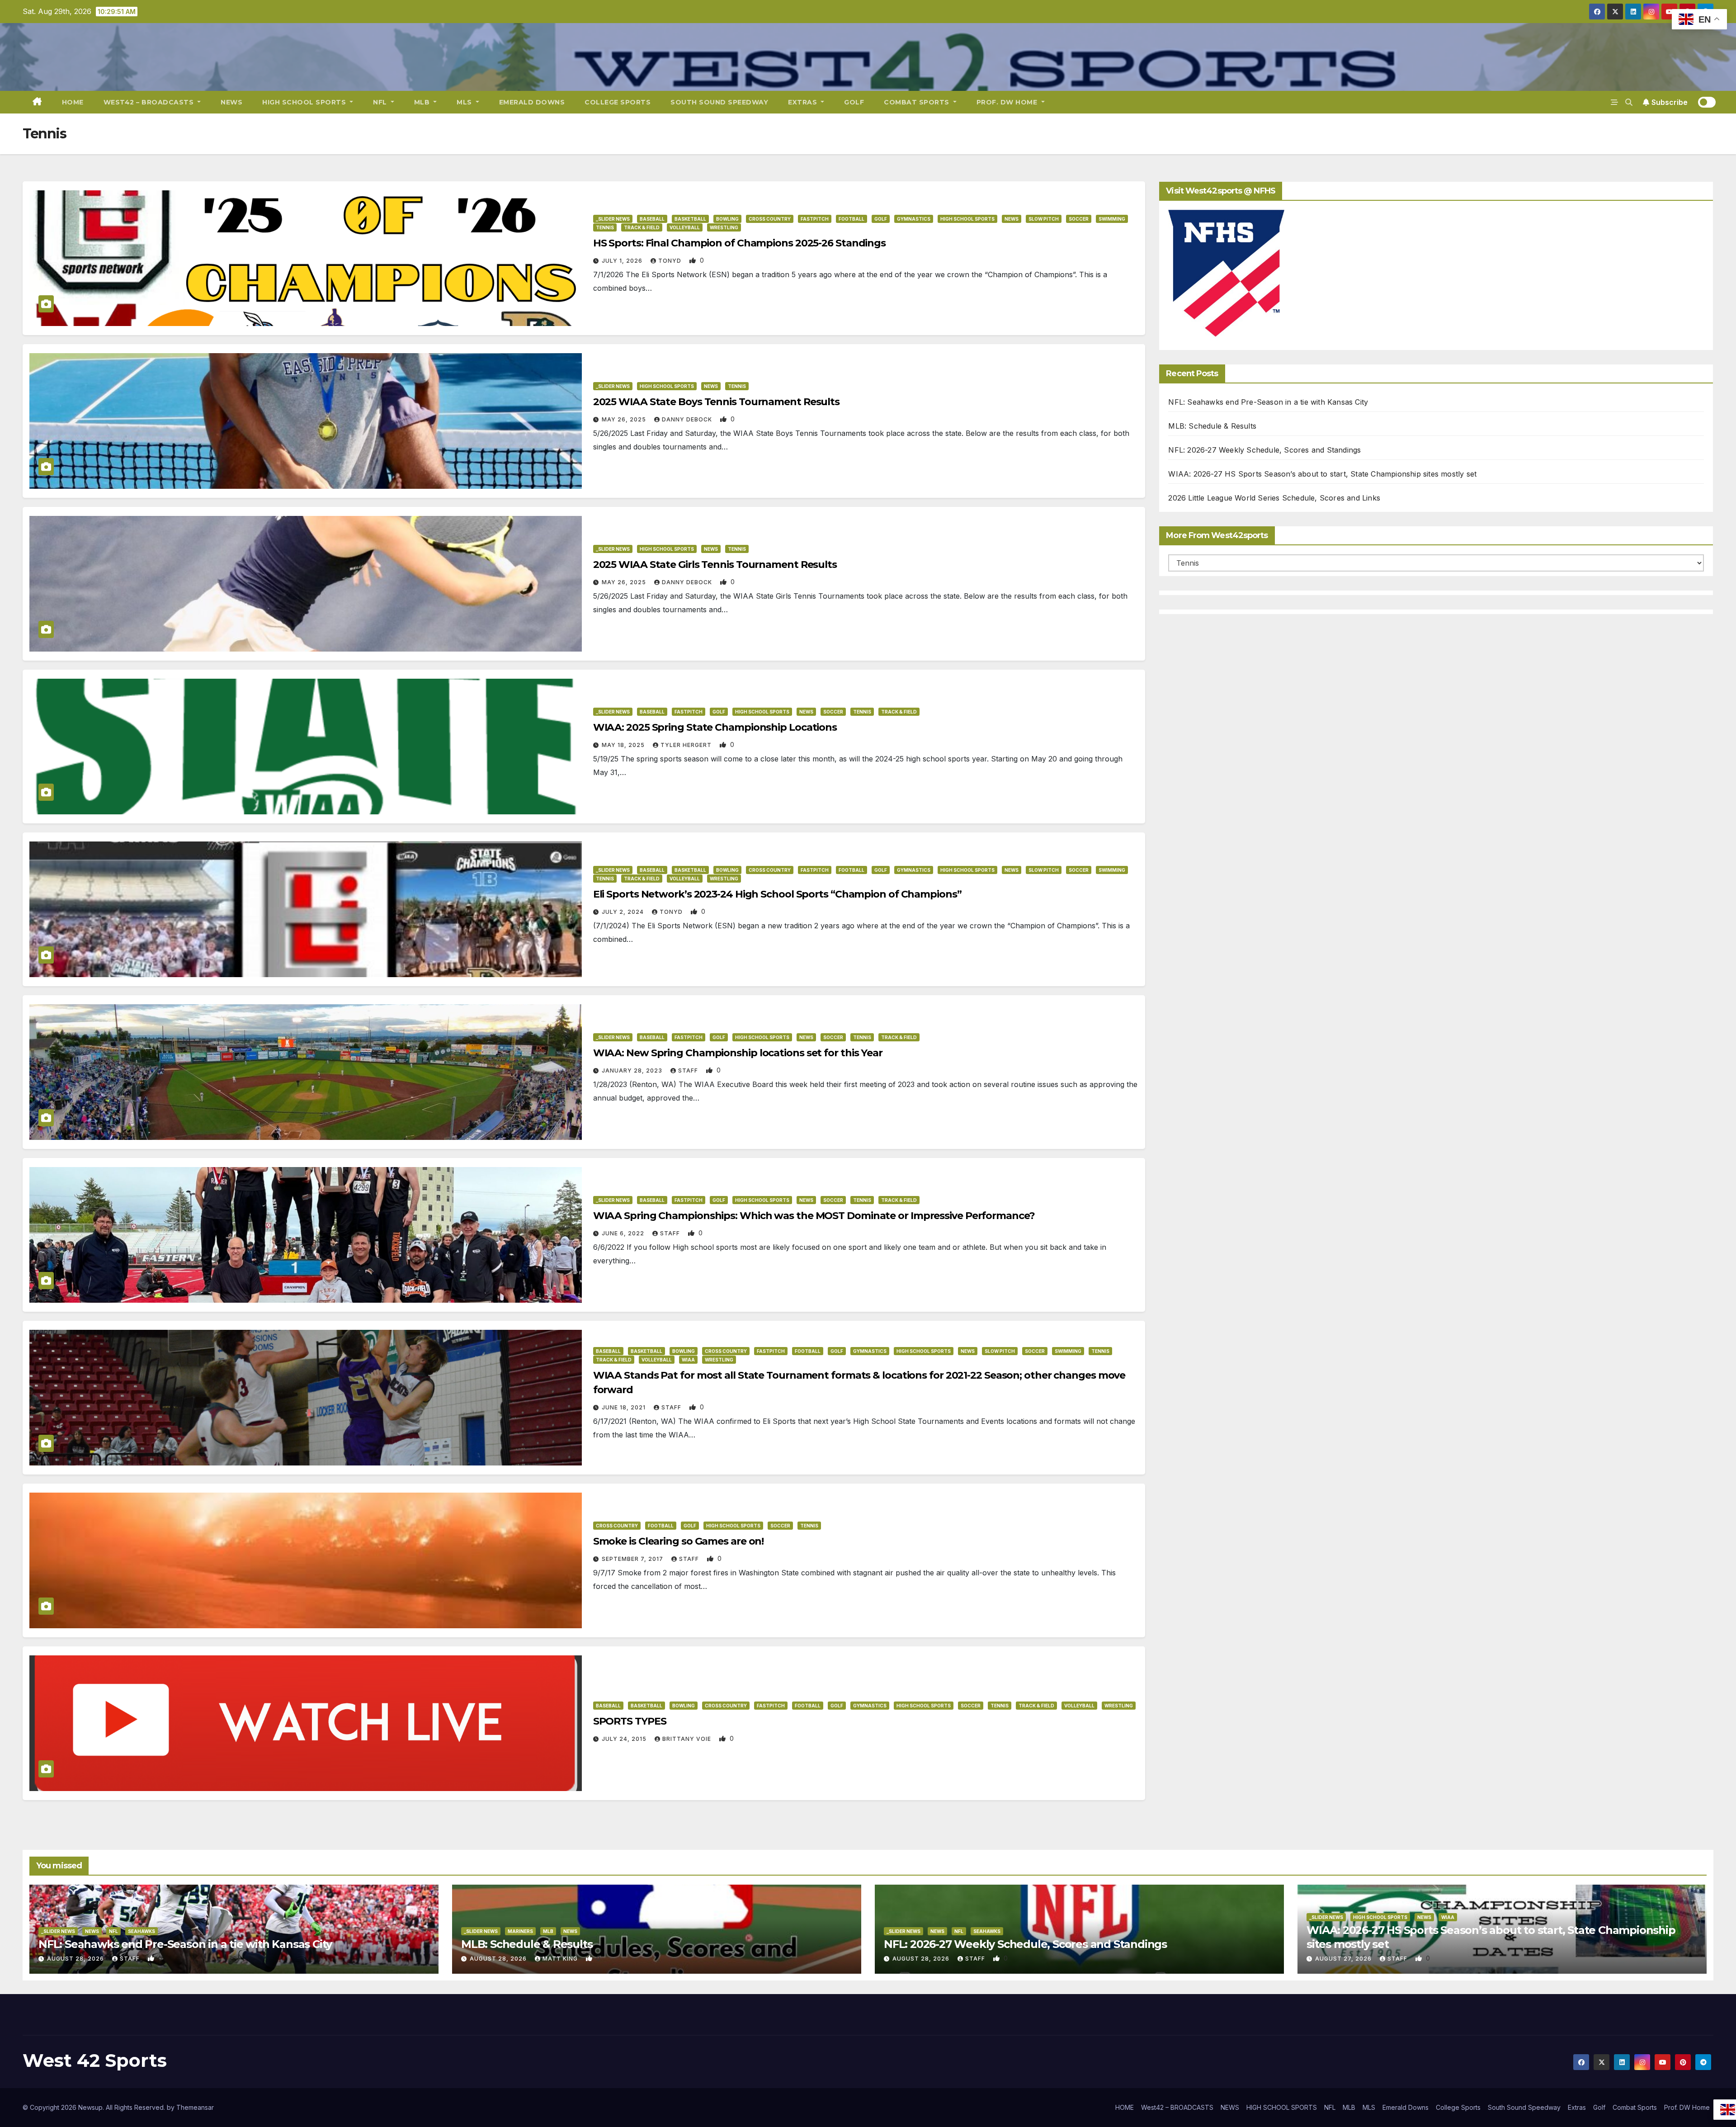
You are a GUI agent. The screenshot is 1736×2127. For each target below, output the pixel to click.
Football (851, 219)
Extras (804, 102)
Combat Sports (918, 102)
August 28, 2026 (76, 1959)
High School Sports (967, 219)
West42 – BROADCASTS (150, 102)
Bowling (727, 219)
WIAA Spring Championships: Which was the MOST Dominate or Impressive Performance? (814, 1216)
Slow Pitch (1044, 219)
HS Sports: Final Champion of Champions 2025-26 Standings (739, 243)
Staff (689, 1071)
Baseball (652, 219)
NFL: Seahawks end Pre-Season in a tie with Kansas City (1268, 402)
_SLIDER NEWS (613, 219)
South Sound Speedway (719, 102)
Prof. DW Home (1008, 102)
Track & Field (642, 227)
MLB (423, 102)
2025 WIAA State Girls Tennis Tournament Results (715, 565)
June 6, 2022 (624, 1233)
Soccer (1079, 219)
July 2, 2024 (624, 912)
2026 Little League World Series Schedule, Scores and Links (1274, 498)
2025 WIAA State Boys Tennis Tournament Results (716, 402)
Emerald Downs (532, 102)
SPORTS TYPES (630, 1721)
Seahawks (142, 1931)
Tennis (605, 227)
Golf (854, 102)
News (1012, 219)
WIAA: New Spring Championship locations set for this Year (738, 1053)
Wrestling (724, 227)
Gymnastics (914, 219)
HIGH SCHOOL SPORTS (305, 102)
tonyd (671, 261)
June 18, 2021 (625, 1407)
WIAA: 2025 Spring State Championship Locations (715, 727)
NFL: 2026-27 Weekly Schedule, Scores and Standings (1264, 450)
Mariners (520, 1931)
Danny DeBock (688, 419)
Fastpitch (815, 219)
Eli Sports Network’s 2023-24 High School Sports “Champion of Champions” (777, 894)
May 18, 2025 (624, 745)
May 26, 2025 (625, 419)
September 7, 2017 (633, 1559)
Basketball (690, 219)
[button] (1629, 102)
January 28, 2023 (633, 1071)
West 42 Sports (95, 2060)
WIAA (688, 1360)
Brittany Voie (688, 1739)
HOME (73, 102)
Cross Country (770, 219)
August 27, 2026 (1344, 1959)
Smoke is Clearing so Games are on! (679, 1541)
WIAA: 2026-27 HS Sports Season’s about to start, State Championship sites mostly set (1322, 474)
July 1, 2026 (623, 261)
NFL (381, 102)
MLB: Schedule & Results (1212, 426)
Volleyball (685, 227)
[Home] (37, 102)
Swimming (1112, 219)
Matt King (561, 1959)
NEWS (231, 102)
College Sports (618, 102)
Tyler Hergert (687, 745)
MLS (465, 102)
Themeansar (195, 2107)
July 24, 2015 (625, 1739)
